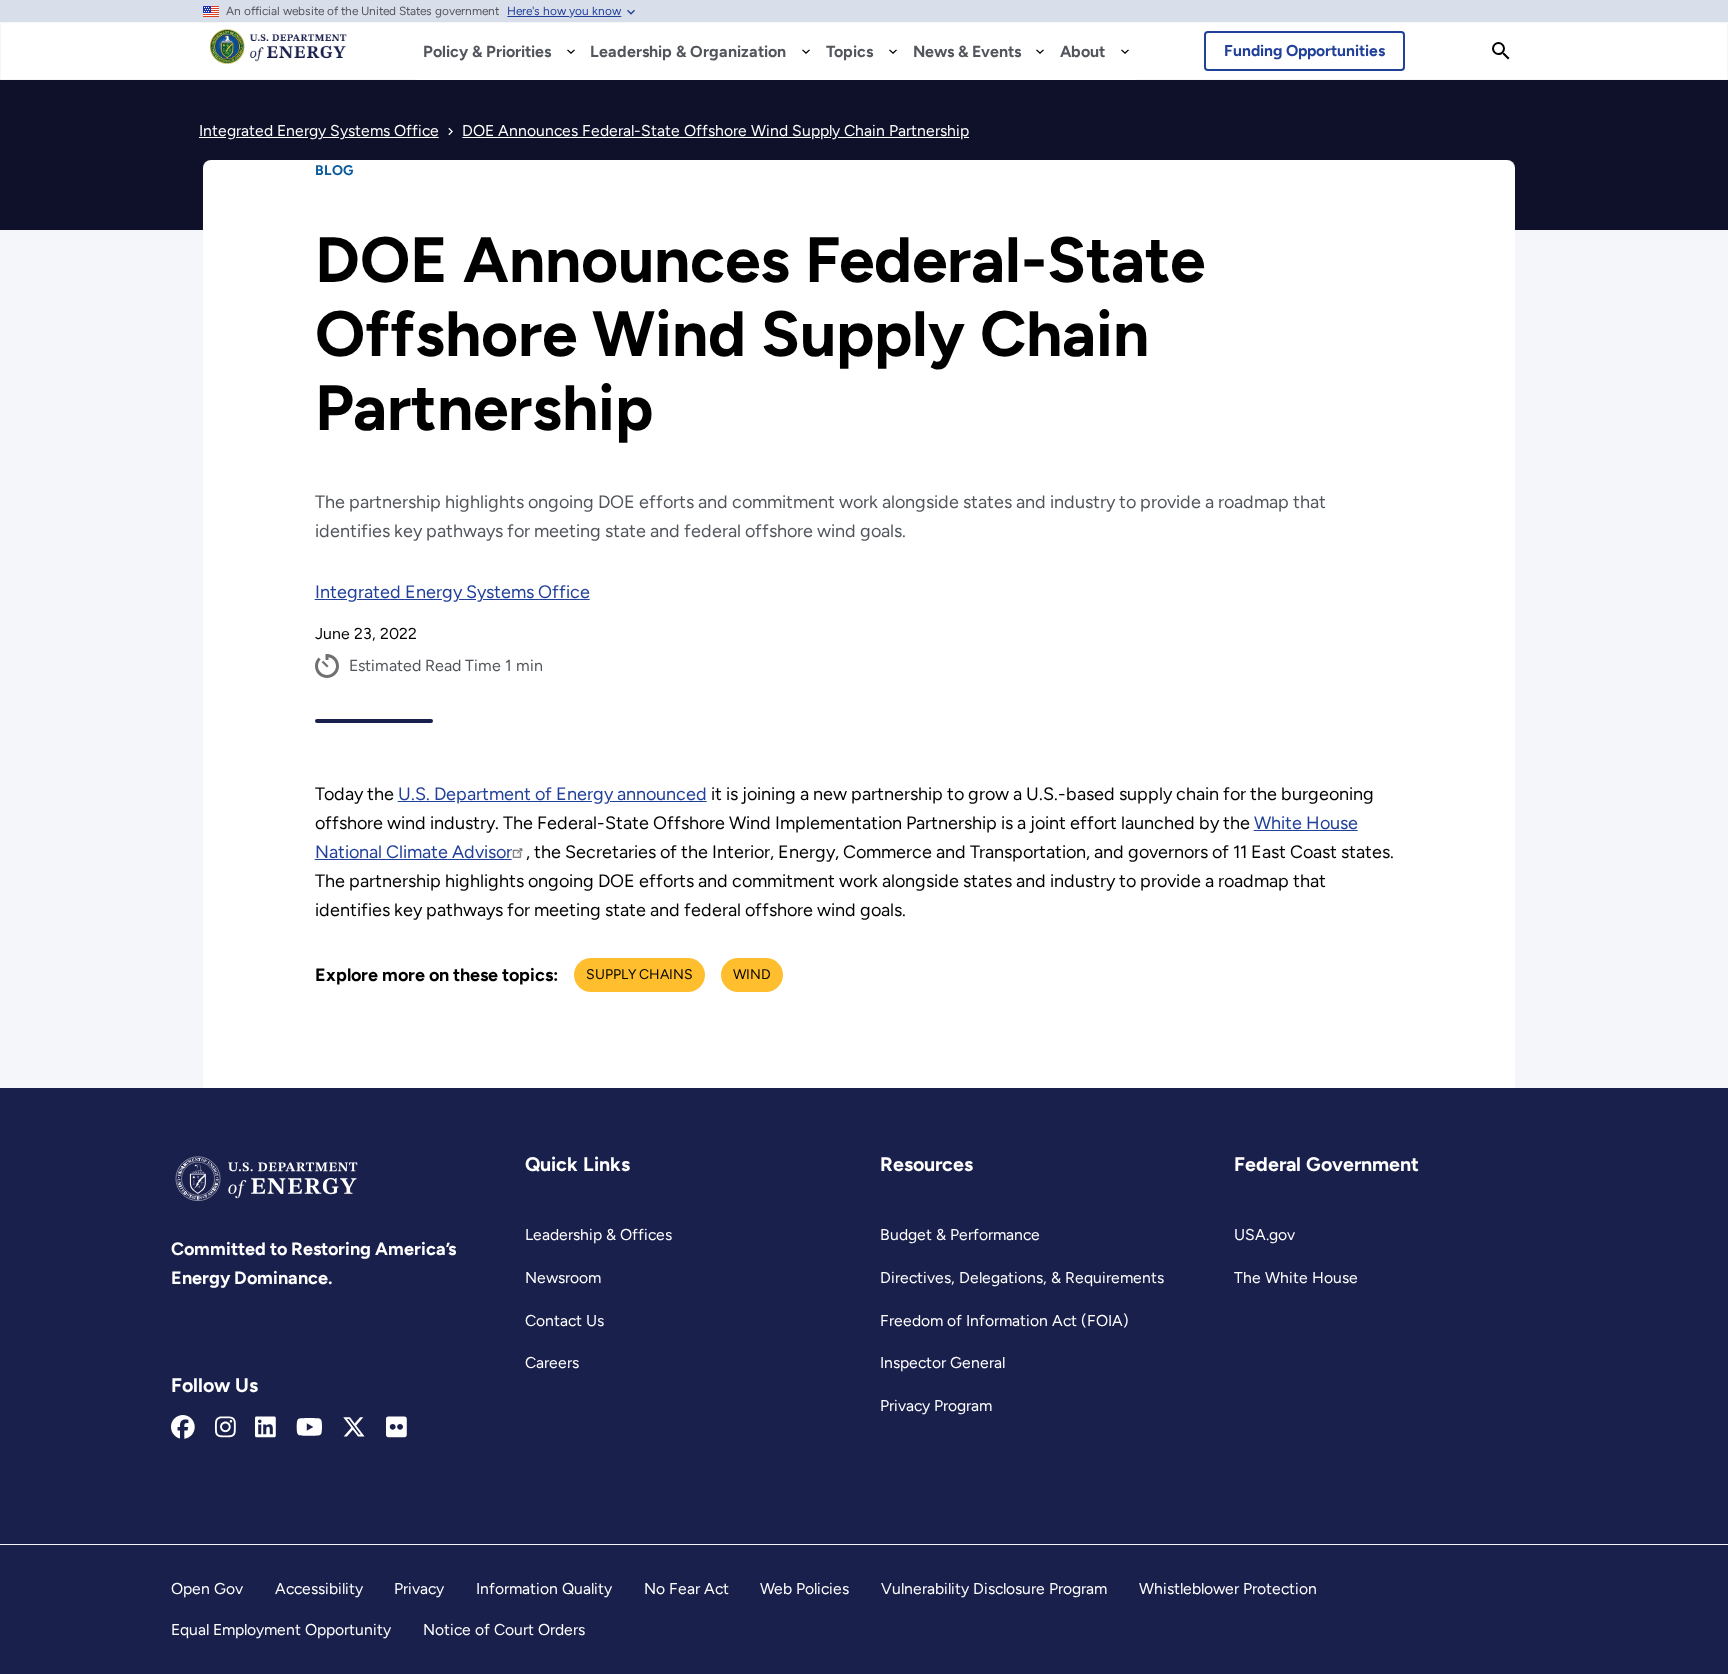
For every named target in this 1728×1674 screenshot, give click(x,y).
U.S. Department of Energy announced (552, 794)
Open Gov (207, 1588)
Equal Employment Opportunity (281, 1629)
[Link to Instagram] (225, 1428)
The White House (1296, 1277)
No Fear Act (686, 1588)
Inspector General (942, 1362)
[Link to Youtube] (309, 1428)
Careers (552, 1362)
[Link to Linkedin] (265, 1428)
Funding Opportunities (1304, 50)
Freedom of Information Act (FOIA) (1004, 1320)
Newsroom (563, 1277)
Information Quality (544, 1588)
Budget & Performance (960, 1234)
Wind (752, 974)
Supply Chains (639, 974)
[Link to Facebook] (183, 1428)
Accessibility (319, 1588)
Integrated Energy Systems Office (452, 592)
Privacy (419, 1588)
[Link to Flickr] (396, 1428)
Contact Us (564, 1320)
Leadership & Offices (598, 1234)
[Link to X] (354, 1428)
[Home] (278, 56)
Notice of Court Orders (504, 1629)
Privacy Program (936, 1405)
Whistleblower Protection (1228, 1588)
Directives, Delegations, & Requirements (1022, 1277)
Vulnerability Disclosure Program (994, 1588)
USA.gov (1264, 1234)
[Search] (1501, 51)
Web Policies (804, 1588)
